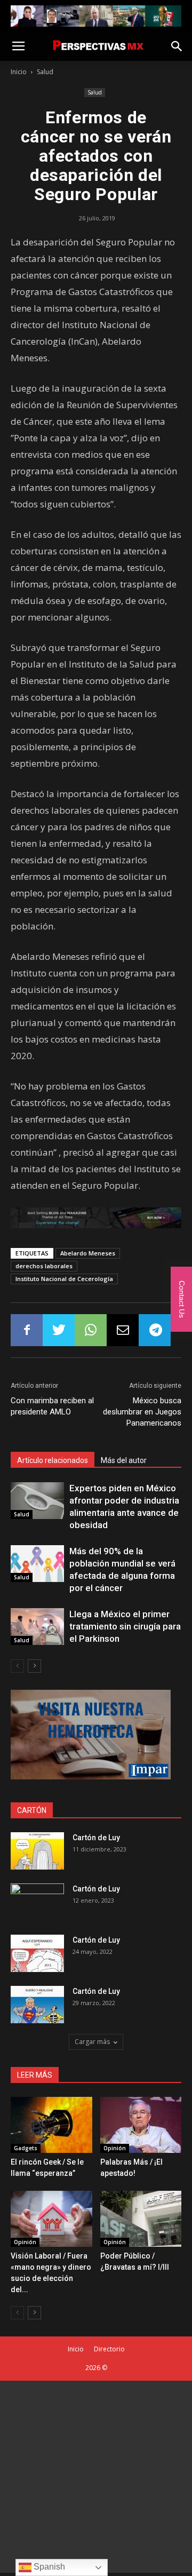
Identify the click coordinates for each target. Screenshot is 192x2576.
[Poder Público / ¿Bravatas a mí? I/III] (141, 2219)
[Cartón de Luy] (37, 1851)
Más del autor (124, 1460)
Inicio (19, 72)
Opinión (115, 2148)
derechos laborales (44, 1266)
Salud (45, 72)
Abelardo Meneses (88, 1253)
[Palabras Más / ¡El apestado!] (141, 2125)
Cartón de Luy (96, 1838)
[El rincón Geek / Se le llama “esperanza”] (51, 2125)
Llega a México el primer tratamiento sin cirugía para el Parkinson (125, 1626)
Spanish (48, 2567)
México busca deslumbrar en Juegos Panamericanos (142, 1412)
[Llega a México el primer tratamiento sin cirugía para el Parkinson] (37, 1627)
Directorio (109, 2349)
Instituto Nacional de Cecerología (64, 1279)
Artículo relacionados (53, 1460)
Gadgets (26, 2148)
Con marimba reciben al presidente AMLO (52, 1406)
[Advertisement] (96, 2477)
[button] (177, 46)
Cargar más (92, 2042)
